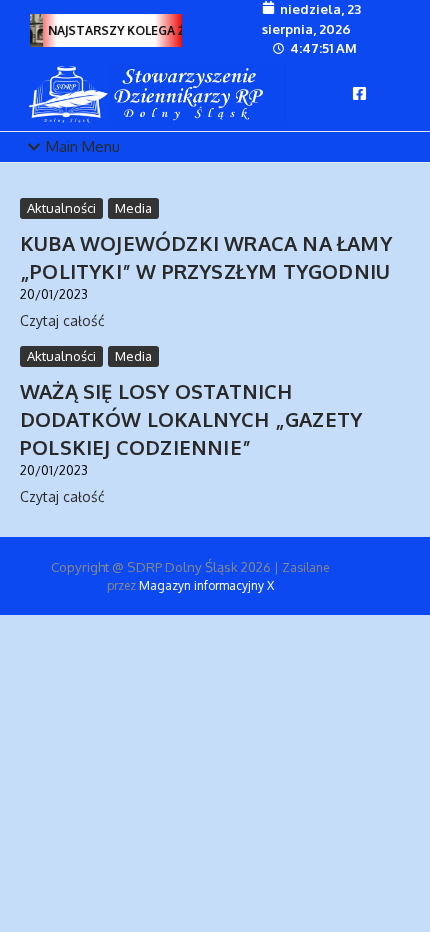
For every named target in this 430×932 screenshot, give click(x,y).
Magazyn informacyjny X (206, 585)
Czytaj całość (62, 320)
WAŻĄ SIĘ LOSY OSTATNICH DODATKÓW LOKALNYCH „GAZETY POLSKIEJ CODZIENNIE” (191, 419)
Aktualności (61, 208)
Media (133, 208)
